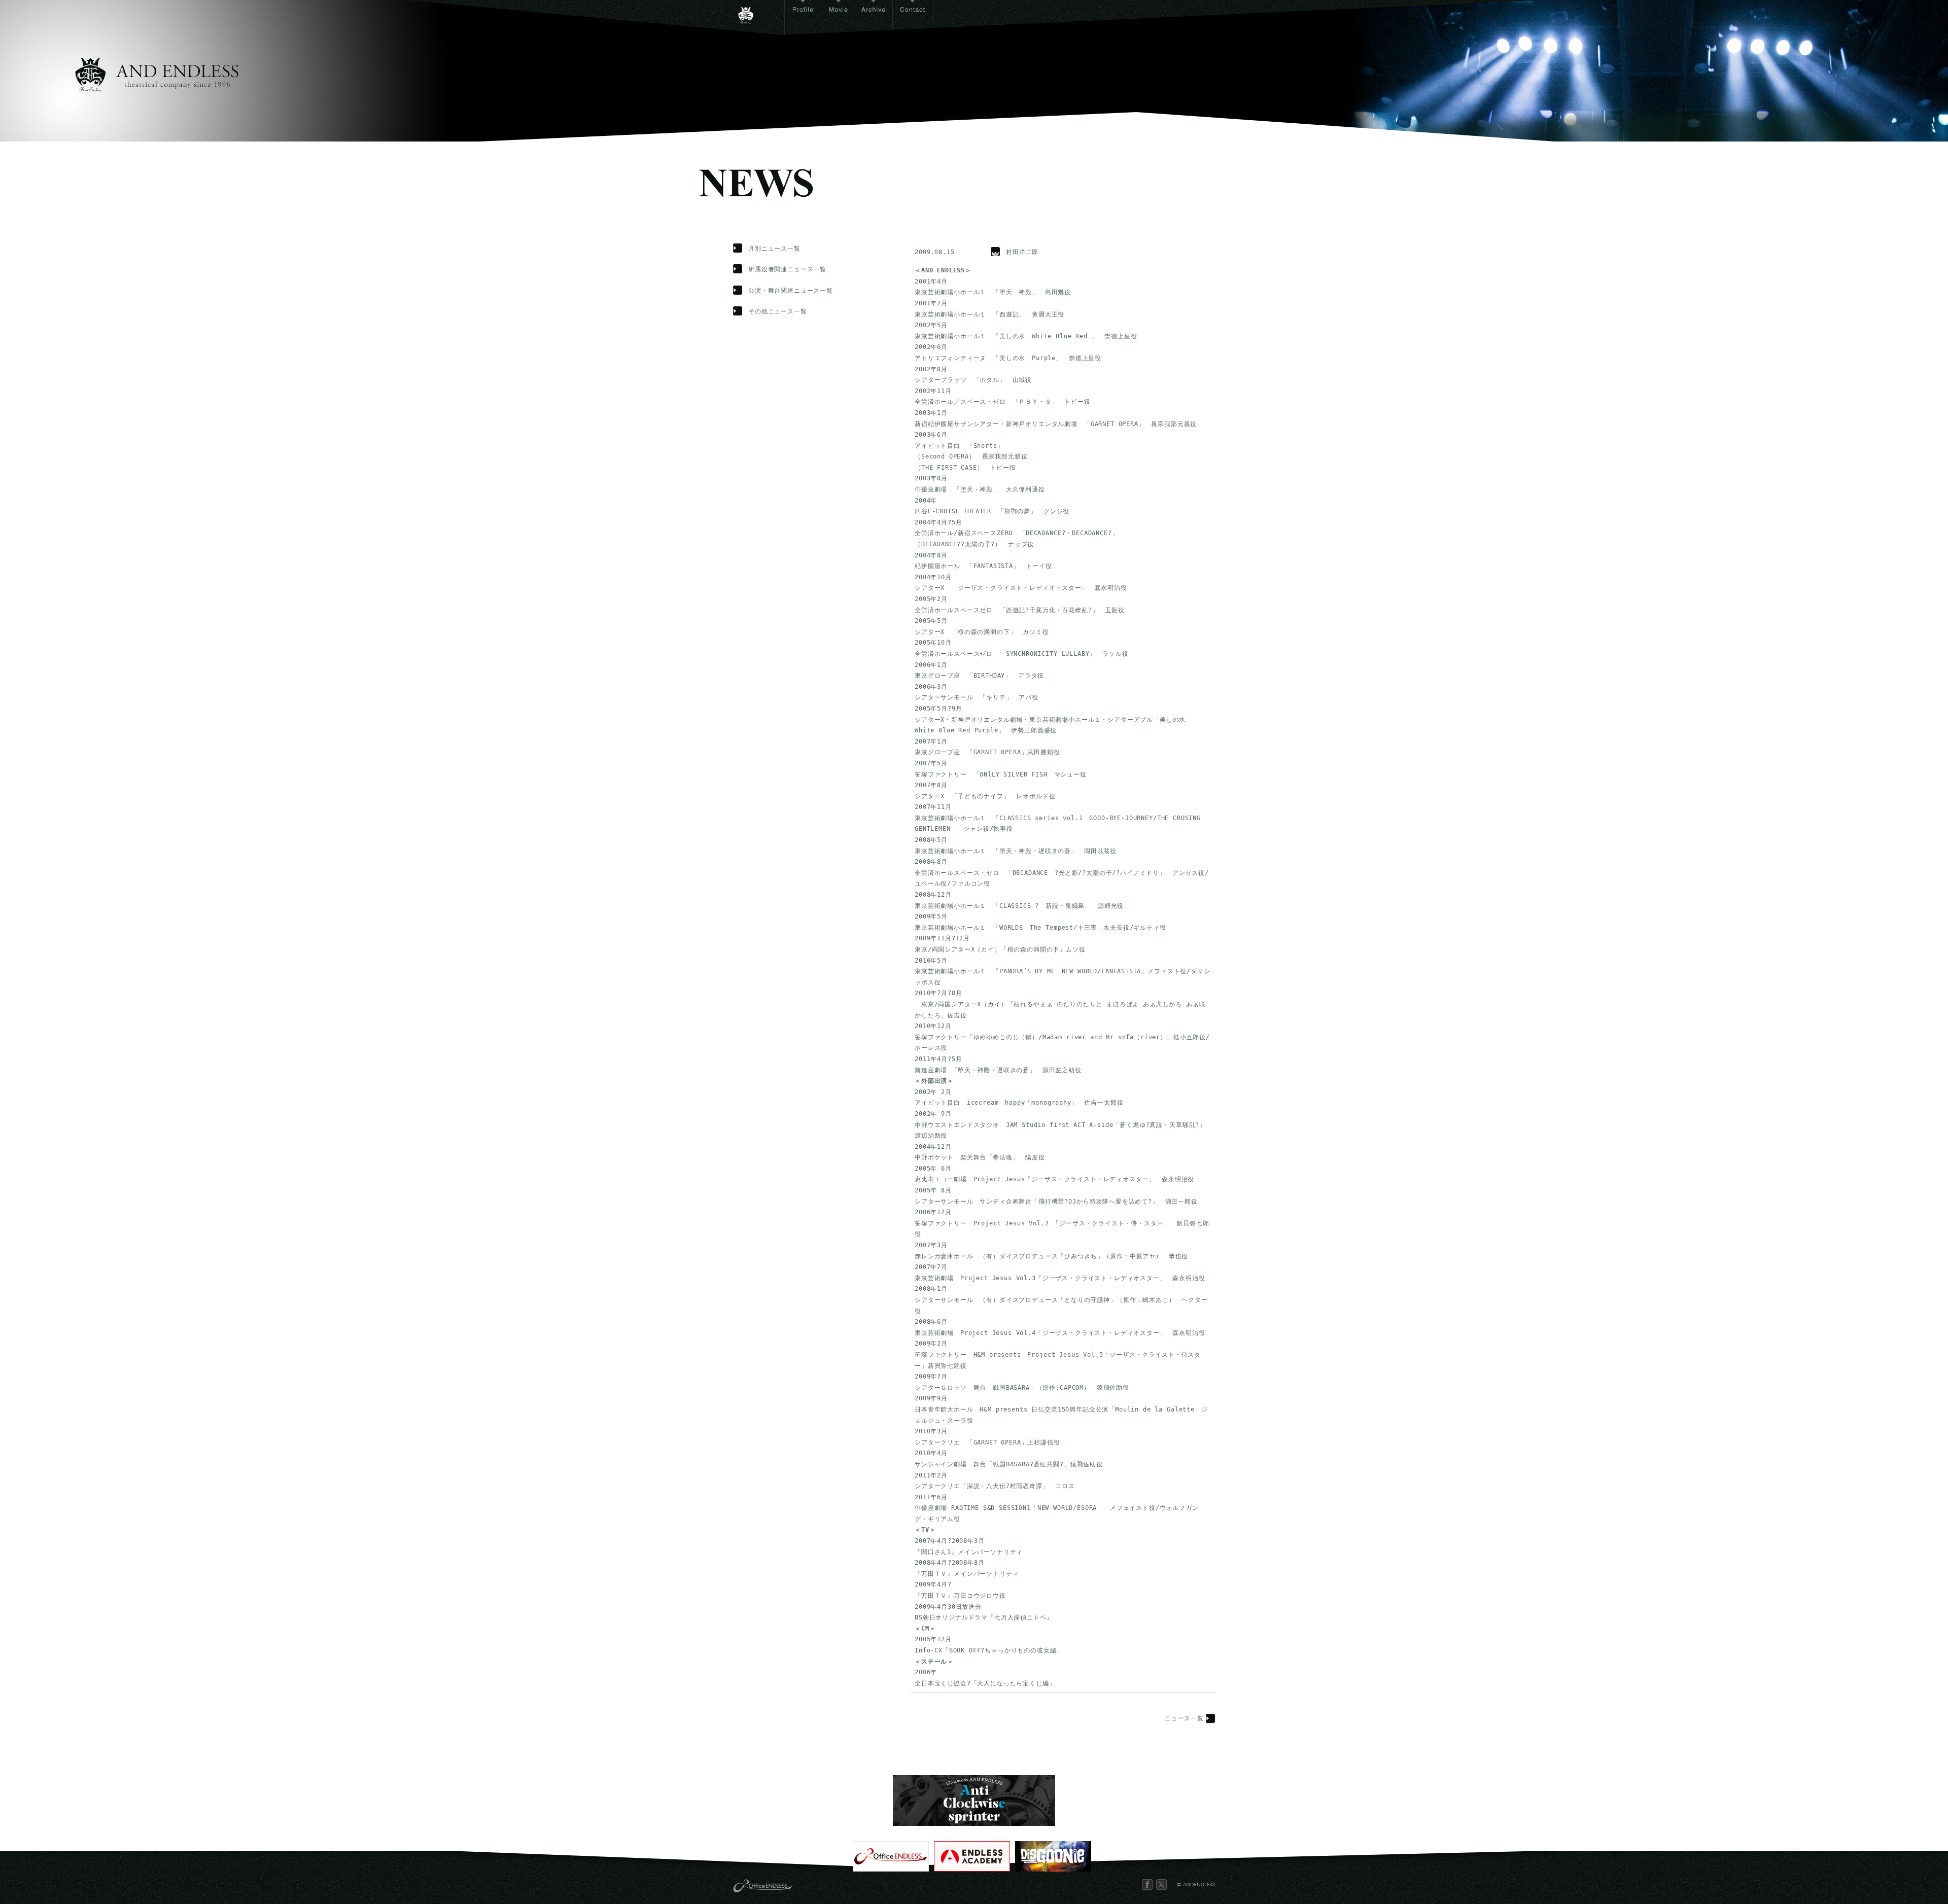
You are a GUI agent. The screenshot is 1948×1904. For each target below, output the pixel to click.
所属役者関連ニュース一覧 (787, 269)
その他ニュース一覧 (778, 311)
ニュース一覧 (1184, 1718)
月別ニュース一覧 (774, 249)
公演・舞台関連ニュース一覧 (791, 291)
